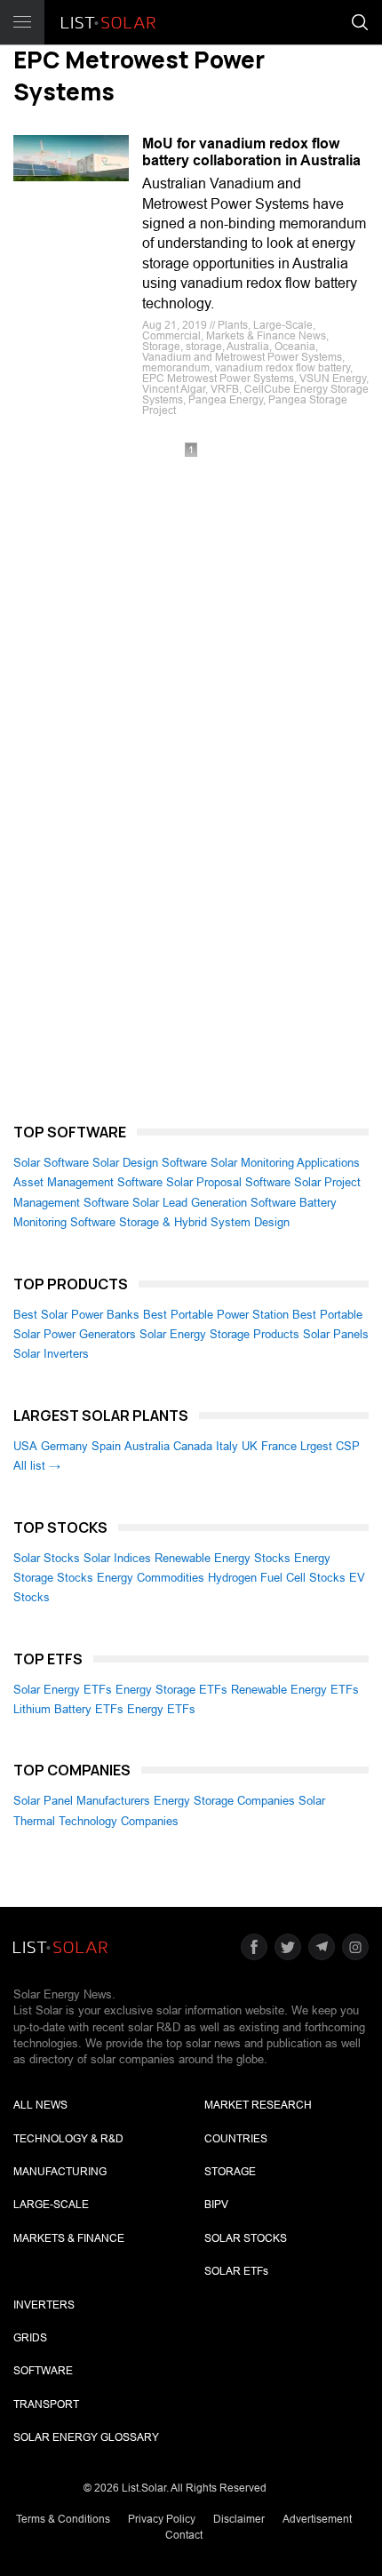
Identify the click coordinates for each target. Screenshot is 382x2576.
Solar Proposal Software (228, 1182)
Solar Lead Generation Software (214, 1203)
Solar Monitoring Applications (285, 1163)
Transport (46, 2405)
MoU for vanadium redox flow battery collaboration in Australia (251, 152)
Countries (236, 2139)
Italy (227, 1446)
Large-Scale (51, 2205)
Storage (230, 2172)
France (279, 1446)
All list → (37, 1466)
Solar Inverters (51, 1354)
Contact (184, 2535)
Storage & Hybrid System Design (204, 1222)
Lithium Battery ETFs (68, 1709)
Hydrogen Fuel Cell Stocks (277, 1578)
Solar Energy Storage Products (219, 1334)
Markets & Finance (69, 2238)
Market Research (258, 2105)
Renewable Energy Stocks (223, 1558)
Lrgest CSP (330, 1446)
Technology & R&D (68, 2139)
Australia (147, 1446)
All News (40, 2105)
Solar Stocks (47, 1558)
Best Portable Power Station (216, 1315)
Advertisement (317, 2519)
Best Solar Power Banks (76, 1315)
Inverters (44, 2305)
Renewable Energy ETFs (295, 1690)
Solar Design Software (150, 1163)
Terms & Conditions (63, 2519)
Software (43, 2371)
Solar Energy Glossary (86, 2437)
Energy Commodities (151, 1578)
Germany (64, 1446)
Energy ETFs (161, 1709)
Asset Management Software (88, 1182)
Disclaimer (239, 2519)
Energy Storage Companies (224, 1801)
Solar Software (51, 1163)
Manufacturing (60, 2172)
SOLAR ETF (236, 2271)
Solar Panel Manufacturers (82, 1801)
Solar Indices (117, 1558)
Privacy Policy (162, 2519)
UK (250, 1446)
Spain (106, 1446)
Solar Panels (336, 1334)
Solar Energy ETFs (63, 1690)
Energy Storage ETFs (171, 1690)
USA (25, 1446)
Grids (30, 2338)
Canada (193, 1446)
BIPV (216, 2205)
